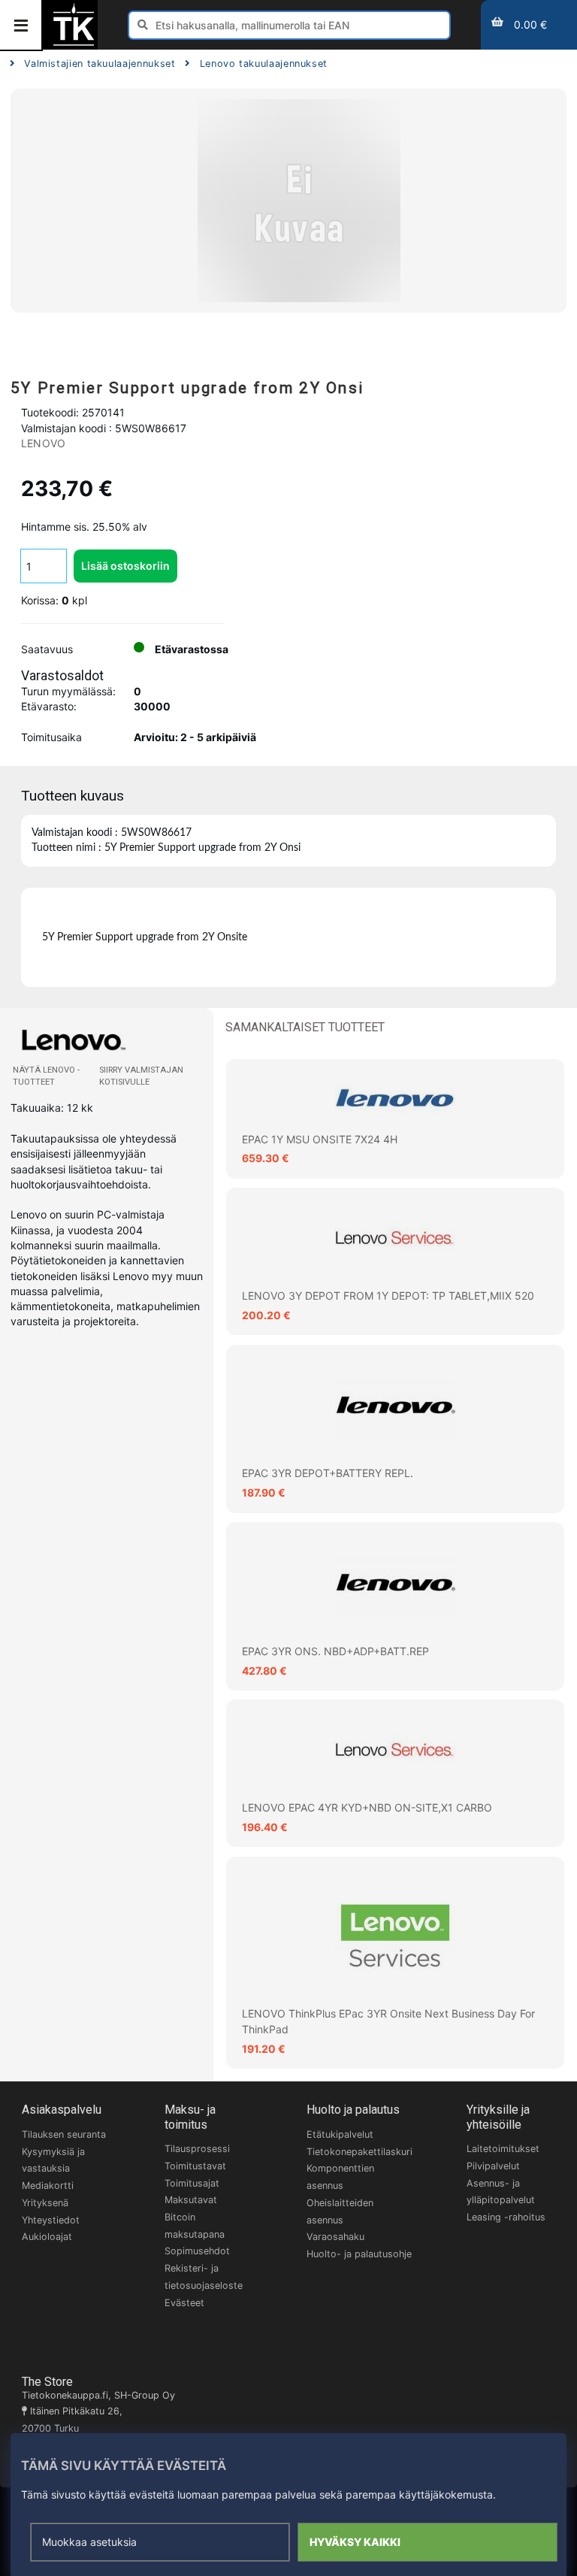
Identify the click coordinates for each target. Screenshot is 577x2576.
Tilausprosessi (197, 2149)
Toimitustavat (195, 2166)
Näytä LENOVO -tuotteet (46, 1076)
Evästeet (184, 2303)
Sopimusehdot (197, 2251)
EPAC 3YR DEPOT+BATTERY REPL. (328, 1473)
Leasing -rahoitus (506, 2217)
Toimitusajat (192, 2183)
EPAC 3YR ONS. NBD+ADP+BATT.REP (335, 1651)
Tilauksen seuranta (64, 2134)
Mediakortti (48, 2186)
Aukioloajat (47, 2237)
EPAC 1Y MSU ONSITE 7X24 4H (320, 1139)
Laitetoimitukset (503, 2149)
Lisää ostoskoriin (125, 566)
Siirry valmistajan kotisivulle (141, 1076)
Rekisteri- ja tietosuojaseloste (204, 2277)
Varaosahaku (335, 2237)
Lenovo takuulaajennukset (264, 64)
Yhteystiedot (51, 2220)
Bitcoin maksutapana (195, 2226)
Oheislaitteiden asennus (340, 2211)
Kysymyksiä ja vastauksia (53, 2160)
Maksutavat (191, 2200)
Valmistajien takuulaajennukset (100, 64)
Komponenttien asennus (340, 2177)
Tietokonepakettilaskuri (359, 2152)
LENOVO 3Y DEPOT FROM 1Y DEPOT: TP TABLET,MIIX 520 (388, 1296)
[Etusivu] (74, 44)
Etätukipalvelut (340, 2134)
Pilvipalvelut (493, 2166)
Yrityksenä (45, 2203)
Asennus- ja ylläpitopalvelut (501, 2192)
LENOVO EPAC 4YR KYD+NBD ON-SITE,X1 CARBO (367, 1807)
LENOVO (43, 443)
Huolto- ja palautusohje (359, 2254)
